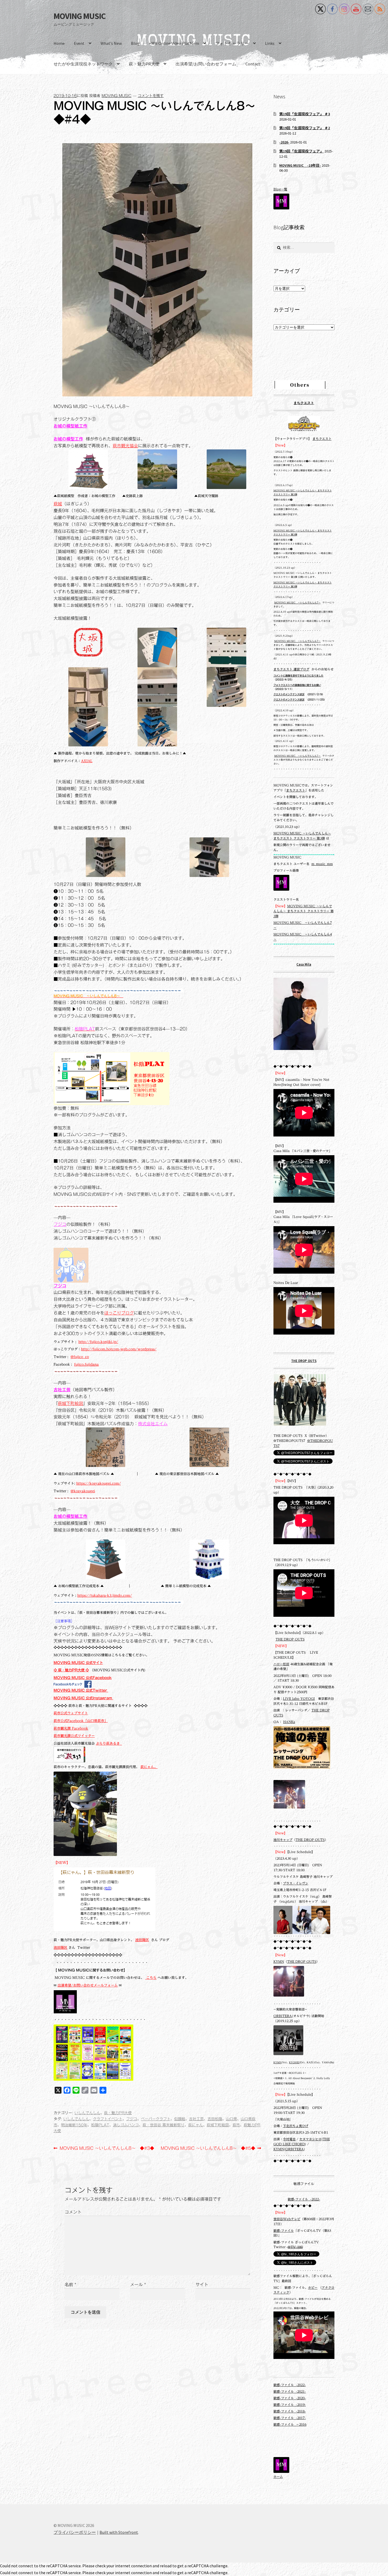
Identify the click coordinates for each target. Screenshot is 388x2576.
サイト (202, 2285)
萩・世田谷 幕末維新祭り (164, 2125)
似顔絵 (180, 2119)
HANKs (289, 1722)
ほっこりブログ (119, 1313)
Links (270, 43)
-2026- (284, 142)
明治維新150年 (74, 2125)
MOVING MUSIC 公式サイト (78, 1663)
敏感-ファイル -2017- (290, 2418)
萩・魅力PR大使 (144, 64)
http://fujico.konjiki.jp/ (98, 1342)
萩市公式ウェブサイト (71, 1713)
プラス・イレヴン (296, 1883)
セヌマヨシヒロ (310, 2139)
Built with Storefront (119, 2532)
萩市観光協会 (125, 446)
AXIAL (87, 761)
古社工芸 (62, 1390)
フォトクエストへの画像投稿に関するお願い (297, 685)
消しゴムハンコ (126, 2125)
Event (79, 43)
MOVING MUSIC (80, 16)
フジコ (60, 1224)
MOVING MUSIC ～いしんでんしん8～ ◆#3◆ (107, 2149)
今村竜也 (289, 2139)
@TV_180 (295, 2247)
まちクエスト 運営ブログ (291, 669)
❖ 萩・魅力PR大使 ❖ (71, 1670)
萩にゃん (196, 2125)
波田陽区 (142, 1940)
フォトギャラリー (232, 43)
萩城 (58, 504)
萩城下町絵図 (70, 1403)
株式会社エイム (153, 1424)
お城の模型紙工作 (70, 426)
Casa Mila (304, 964)
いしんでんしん (87, 2113)
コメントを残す (151, 96)
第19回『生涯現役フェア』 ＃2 (305, 128)
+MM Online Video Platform (174, 43)
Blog (135, 43)
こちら (151, 1978)
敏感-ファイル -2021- (290, 2392)
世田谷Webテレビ (287, 2219)
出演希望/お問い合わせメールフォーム (88, 1985)
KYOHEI (294, 2062)
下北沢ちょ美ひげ (296, 2126)
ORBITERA (283, 2016)
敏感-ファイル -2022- (304, 2199)
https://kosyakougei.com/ (99, 1483)
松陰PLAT (100, 2125)
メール (138, 2285)
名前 (70, 2285)
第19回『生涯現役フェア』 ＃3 (305, 114)
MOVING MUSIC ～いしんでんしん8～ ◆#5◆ (208, 2149)
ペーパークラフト (156, 2119)
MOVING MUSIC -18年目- (300, 165)
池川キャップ (283, 1840)
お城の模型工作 (68, 439)
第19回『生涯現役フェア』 (301, 151)
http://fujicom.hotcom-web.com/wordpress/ (119, 1349)
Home (59, 43)
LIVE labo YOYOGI (299, 1699)
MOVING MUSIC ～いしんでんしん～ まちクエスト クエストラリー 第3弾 (304, 911)
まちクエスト (304, 403)
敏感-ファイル (284, 2231)
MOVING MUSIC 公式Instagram (83, 1698)
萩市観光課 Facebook (71, 1728)
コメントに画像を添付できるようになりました (298, 676)
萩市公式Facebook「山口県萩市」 (81, 1721)
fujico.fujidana (86, 1364)
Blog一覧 (280, 189)
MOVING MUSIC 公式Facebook (83, 1678)
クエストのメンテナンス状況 (289, 694)
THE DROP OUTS (304, 1361)
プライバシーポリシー (75, 2532)
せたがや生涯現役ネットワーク (83, 64)
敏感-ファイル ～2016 (290, 2424)
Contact (253, 64)
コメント (73, 2212)
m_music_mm (322, 864)
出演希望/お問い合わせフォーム (206, 64)
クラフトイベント (108, 2119)
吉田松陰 (215, 2119)
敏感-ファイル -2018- (290, 2411)
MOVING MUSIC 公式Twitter (81, 1690)
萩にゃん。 (149, 1767)
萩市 (236, 2125)
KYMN (279, 1962)
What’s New (111, 43)
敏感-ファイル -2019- (290, 2405)
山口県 (231, 2119)
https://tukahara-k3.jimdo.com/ (105, 1595)
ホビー (313, 2288)
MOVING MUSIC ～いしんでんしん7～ (297, 603)
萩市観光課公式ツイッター (74, 1736)
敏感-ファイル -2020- (290, 2398)
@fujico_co (80, 1357)
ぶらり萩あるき (109, 1743)
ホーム (278, 2477)
